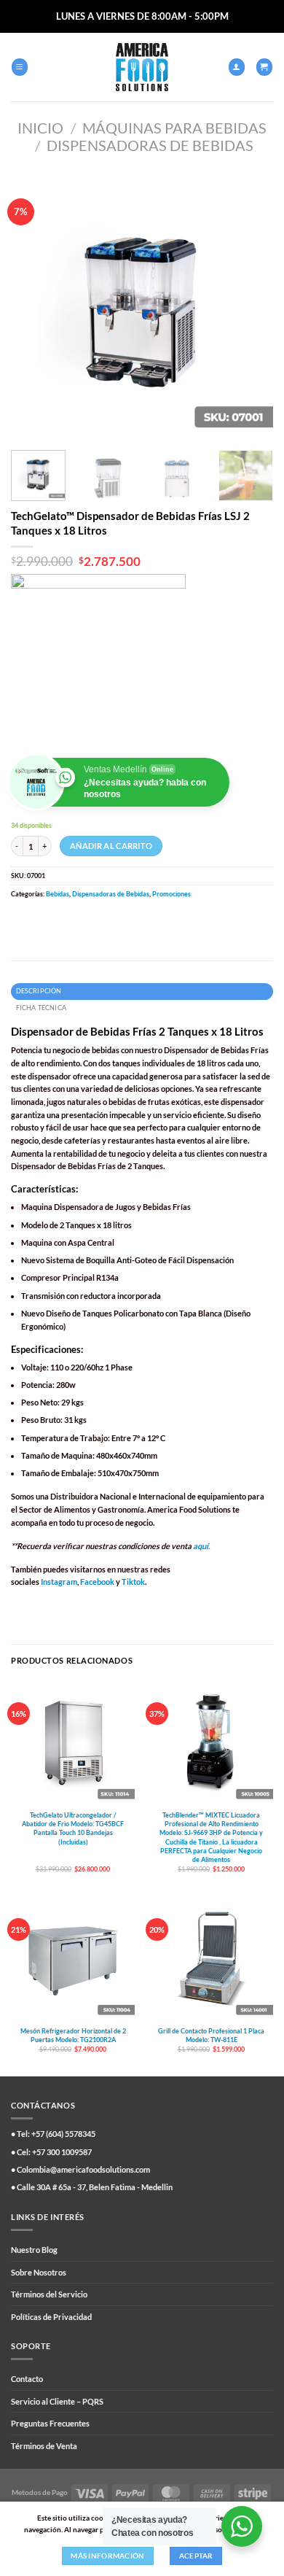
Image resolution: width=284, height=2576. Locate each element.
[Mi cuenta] (237, 67)
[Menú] (20, 67)
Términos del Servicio (49, 2294)
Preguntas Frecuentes (50, 2423)
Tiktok (133, 1582)
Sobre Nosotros (39, 2272)
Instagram (59, 1582)
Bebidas (58, 894)
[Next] (250, 308)
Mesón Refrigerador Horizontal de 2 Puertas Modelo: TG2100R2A (73, 2035)
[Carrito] (264, 67)
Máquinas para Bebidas (174, 128)
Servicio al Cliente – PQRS (57, 2401)
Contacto (27, 2379)
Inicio (40, 128)
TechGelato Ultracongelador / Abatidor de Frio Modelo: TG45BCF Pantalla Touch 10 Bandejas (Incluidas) (73, 1828)
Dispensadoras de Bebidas (150, 145)
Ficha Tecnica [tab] (41, 1008)
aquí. (201, 1546)
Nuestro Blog (34, 2250)
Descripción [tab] (39, 991)
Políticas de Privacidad (51, 2317)
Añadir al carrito (111, 846)
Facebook (97, 1582)
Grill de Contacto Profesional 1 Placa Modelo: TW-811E (211, 2035)
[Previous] (34, 308)
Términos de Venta (44, 2446)
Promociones (171, 894)
